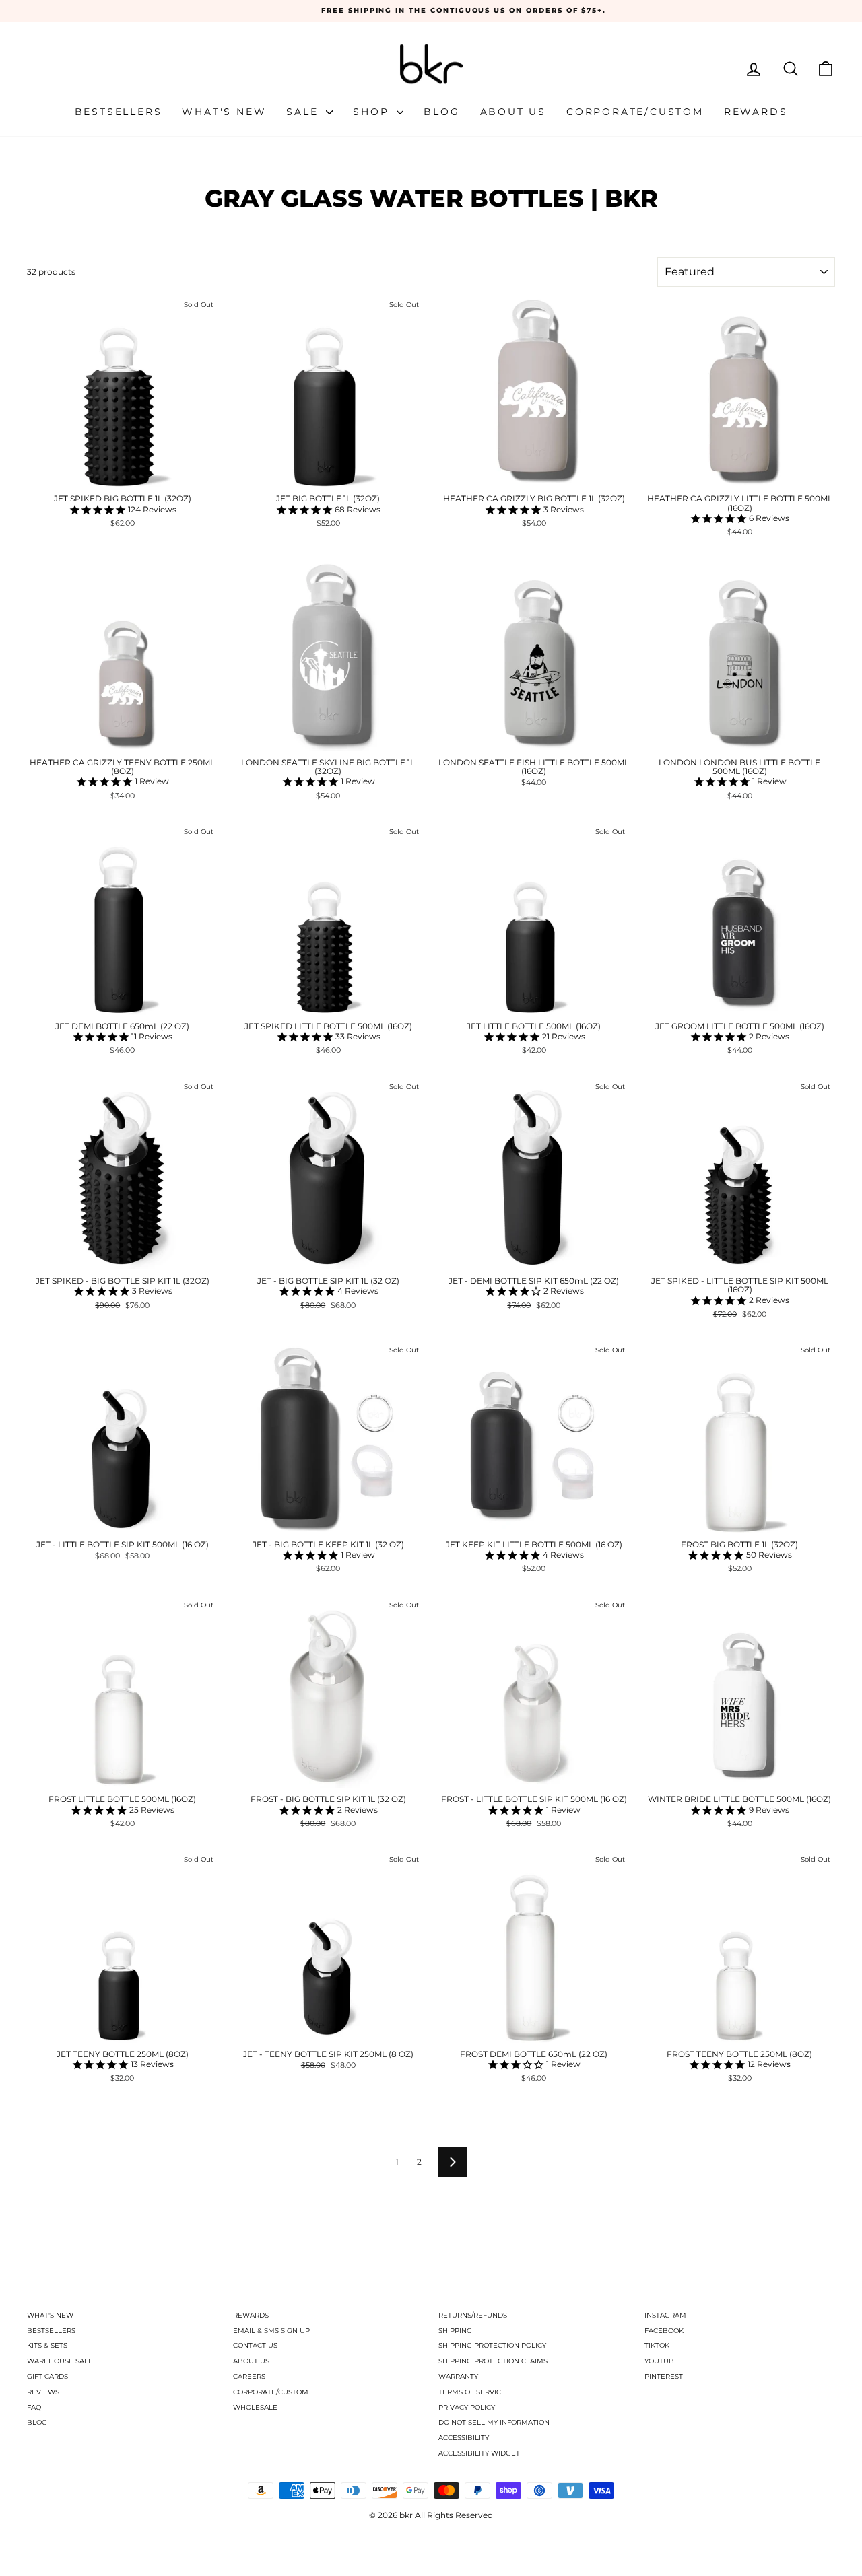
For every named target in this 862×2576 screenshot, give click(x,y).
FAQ (34, 2407)
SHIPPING (455, 2331)
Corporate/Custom (635, 112)
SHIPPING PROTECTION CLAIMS (493, 2361)
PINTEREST (664, 2376)
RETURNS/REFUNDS (473, 2315)
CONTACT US (255, 2345)
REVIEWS (43, 2392)
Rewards (756, 112)
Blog (441, 112)
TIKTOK (657, 2345)
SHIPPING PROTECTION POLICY (492, 2345)
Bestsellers (119, 112)
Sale (304, 112)
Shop (373, 112)
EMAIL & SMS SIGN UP (271, 2331)
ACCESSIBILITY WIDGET (479, 2453)
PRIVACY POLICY (467, 2407)
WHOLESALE (255, 2407)
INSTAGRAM (665, 2315)
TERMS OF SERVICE (472, 2392)
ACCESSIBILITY (464, 2438)
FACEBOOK (664, 2331)
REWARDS (251, 2315)
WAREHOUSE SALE (60, 2361)
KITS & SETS (47, 2345)
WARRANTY (458, 2376)
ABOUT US (251, 2361)
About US (513, 112)
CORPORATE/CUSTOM (271, 2392)
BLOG (37, 2422)
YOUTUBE (662, 2361)
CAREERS (249, 2376)
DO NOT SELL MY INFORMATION (494, 2422)
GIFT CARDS (47, 2376)
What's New (224, 112)
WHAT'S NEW (50, 2315)
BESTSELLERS (51, 2331)
